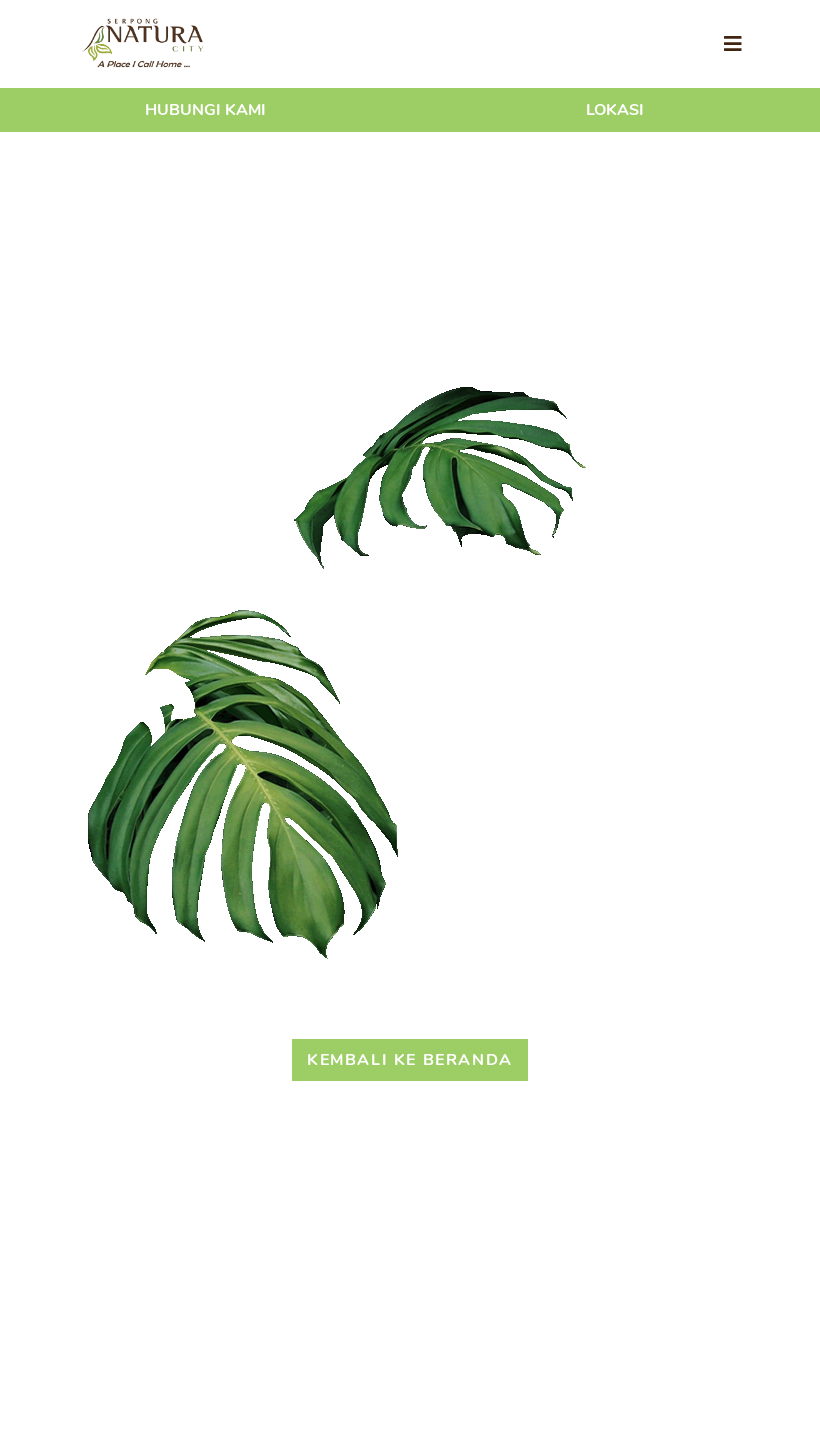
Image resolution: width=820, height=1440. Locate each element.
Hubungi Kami (205, 110)
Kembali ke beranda (410, 1060)
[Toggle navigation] (733, 44)
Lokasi (615, 110)
